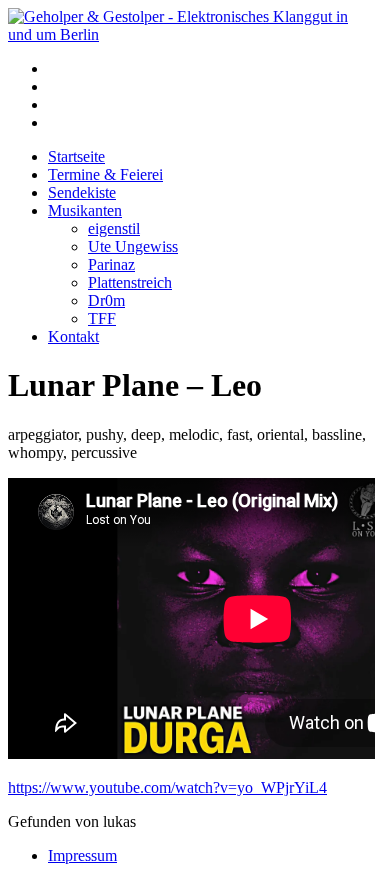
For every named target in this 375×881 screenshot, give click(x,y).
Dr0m (106, 300)
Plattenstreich (130, 282)
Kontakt (73, 336)
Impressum (82, 855)
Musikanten (85, 210)
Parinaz (111, 264)
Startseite (76, 156)
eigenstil (114, 228)
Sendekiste (82, 192)
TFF (102, 318)
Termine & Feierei (105, 174)
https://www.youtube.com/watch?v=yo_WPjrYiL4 (167, 787)
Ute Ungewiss (133, 246)
